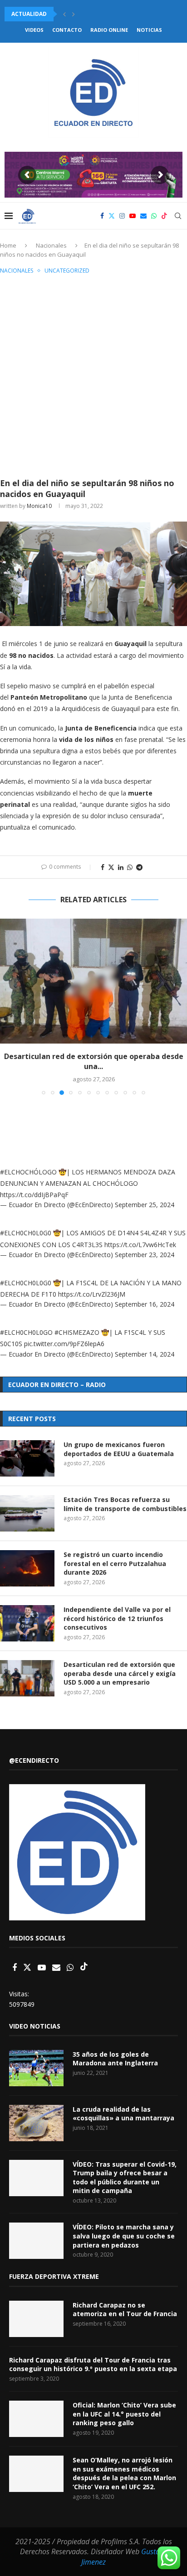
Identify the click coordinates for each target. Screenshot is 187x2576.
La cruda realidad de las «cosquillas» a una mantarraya (123, 2114)
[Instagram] (122, 216)
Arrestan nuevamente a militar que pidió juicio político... (95, 14)
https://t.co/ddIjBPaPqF (34, 1195)
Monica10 (39, 506)
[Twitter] (112, 216)
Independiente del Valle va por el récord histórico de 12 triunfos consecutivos (117, 1618)
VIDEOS (34, 30)
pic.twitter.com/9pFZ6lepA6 (64, 1344)
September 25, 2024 (145, 1205)
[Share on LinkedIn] (121, 867)
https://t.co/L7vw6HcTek (140, 1245)
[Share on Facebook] (103, 867)
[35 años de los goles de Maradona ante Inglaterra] (36, 2068)
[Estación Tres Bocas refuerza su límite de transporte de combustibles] (27, 1513)
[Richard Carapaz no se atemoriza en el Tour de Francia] (36, 2319)
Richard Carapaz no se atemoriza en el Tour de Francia (125, 2310)
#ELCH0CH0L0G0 (26, 1233)
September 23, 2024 (145, 1255)
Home (8, 245)
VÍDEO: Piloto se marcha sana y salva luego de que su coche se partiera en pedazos (124, 2236)
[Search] (178, 216)
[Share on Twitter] (111, 867)
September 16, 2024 (145, 1304)
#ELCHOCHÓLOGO (28, 1172)
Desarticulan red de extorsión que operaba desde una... (94, 1061)
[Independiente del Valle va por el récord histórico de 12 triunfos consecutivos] (27, 1623)
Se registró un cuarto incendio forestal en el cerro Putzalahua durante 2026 (115, 1563)
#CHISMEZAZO (77, 1332)
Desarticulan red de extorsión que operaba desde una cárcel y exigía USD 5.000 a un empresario (120, 1673)
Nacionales (51, 245)
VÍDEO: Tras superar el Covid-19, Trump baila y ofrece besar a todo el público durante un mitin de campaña (125, 2178)
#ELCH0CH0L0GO (26, 1332)
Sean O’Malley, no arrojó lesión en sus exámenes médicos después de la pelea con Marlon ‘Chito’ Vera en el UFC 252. (124, 2473)
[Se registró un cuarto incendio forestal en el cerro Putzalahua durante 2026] (27, 1568)
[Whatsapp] (154, 216)
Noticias (149, 30)
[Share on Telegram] (139, 867)
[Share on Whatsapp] (130, 867)
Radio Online (109, 30)
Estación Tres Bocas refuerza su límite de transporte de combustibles (125, 1504)
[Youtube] (133, 216)
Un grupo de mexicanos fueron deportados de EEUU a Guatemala (119, 1449)
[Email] (143, 216)
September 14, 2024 (145, 1354)
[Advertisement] (93, 375)
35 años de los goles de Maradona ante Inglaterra (115, 2059)
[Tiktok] (164, 216)
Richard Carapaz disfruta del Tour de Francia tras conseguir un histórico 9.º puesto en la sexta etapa (93, 2365)
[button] (64, 14)
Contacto (67, 30)
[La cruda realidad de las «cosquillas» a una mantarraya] (36, 2123)
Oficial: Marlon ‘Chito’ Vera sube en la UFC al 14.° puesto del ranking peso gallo (124, 2414)
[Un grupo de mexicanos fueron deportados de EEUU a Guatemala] (27, 1458)
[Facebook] (102, 216)
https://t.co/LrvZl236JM (92, 1294)
